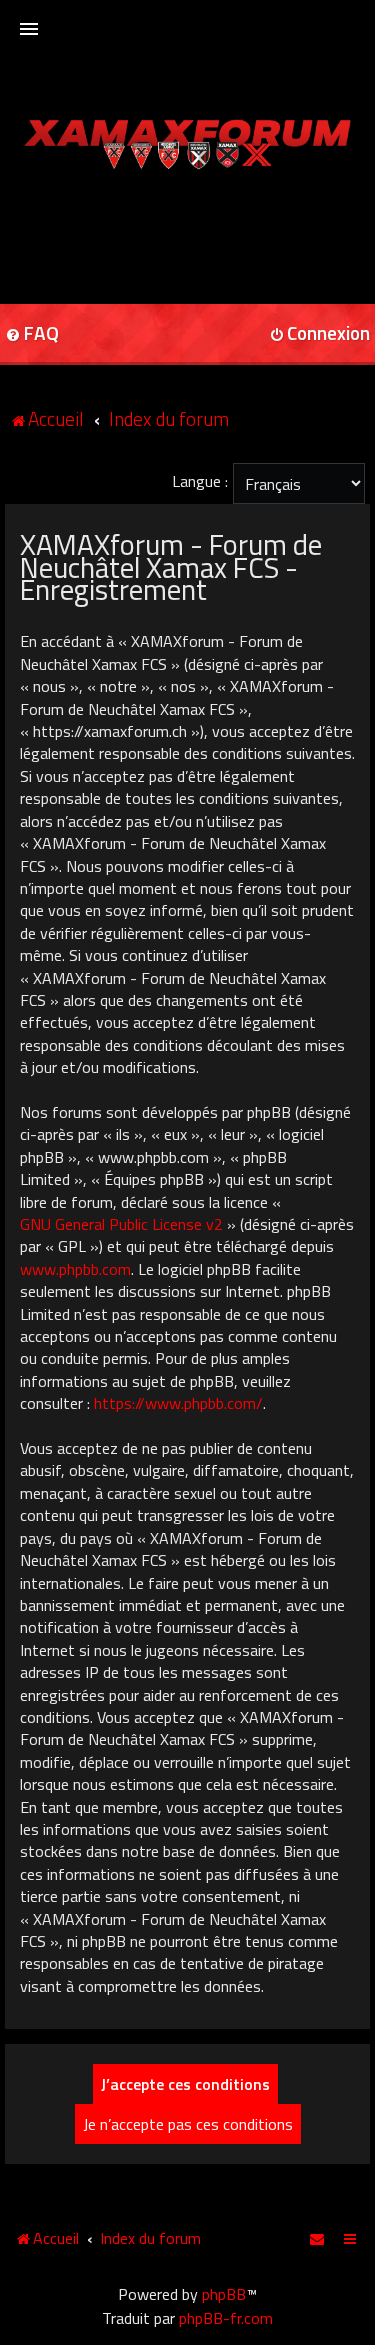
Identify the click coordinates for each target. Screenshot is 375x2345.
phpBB (224, 2294)
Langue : (200, 481)
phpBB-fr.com (226, 2318)
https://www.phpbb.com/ (178, 1403)
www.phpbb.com (75, 1269)
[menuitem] (318, 2238)
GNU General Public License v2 (121, 1224)
